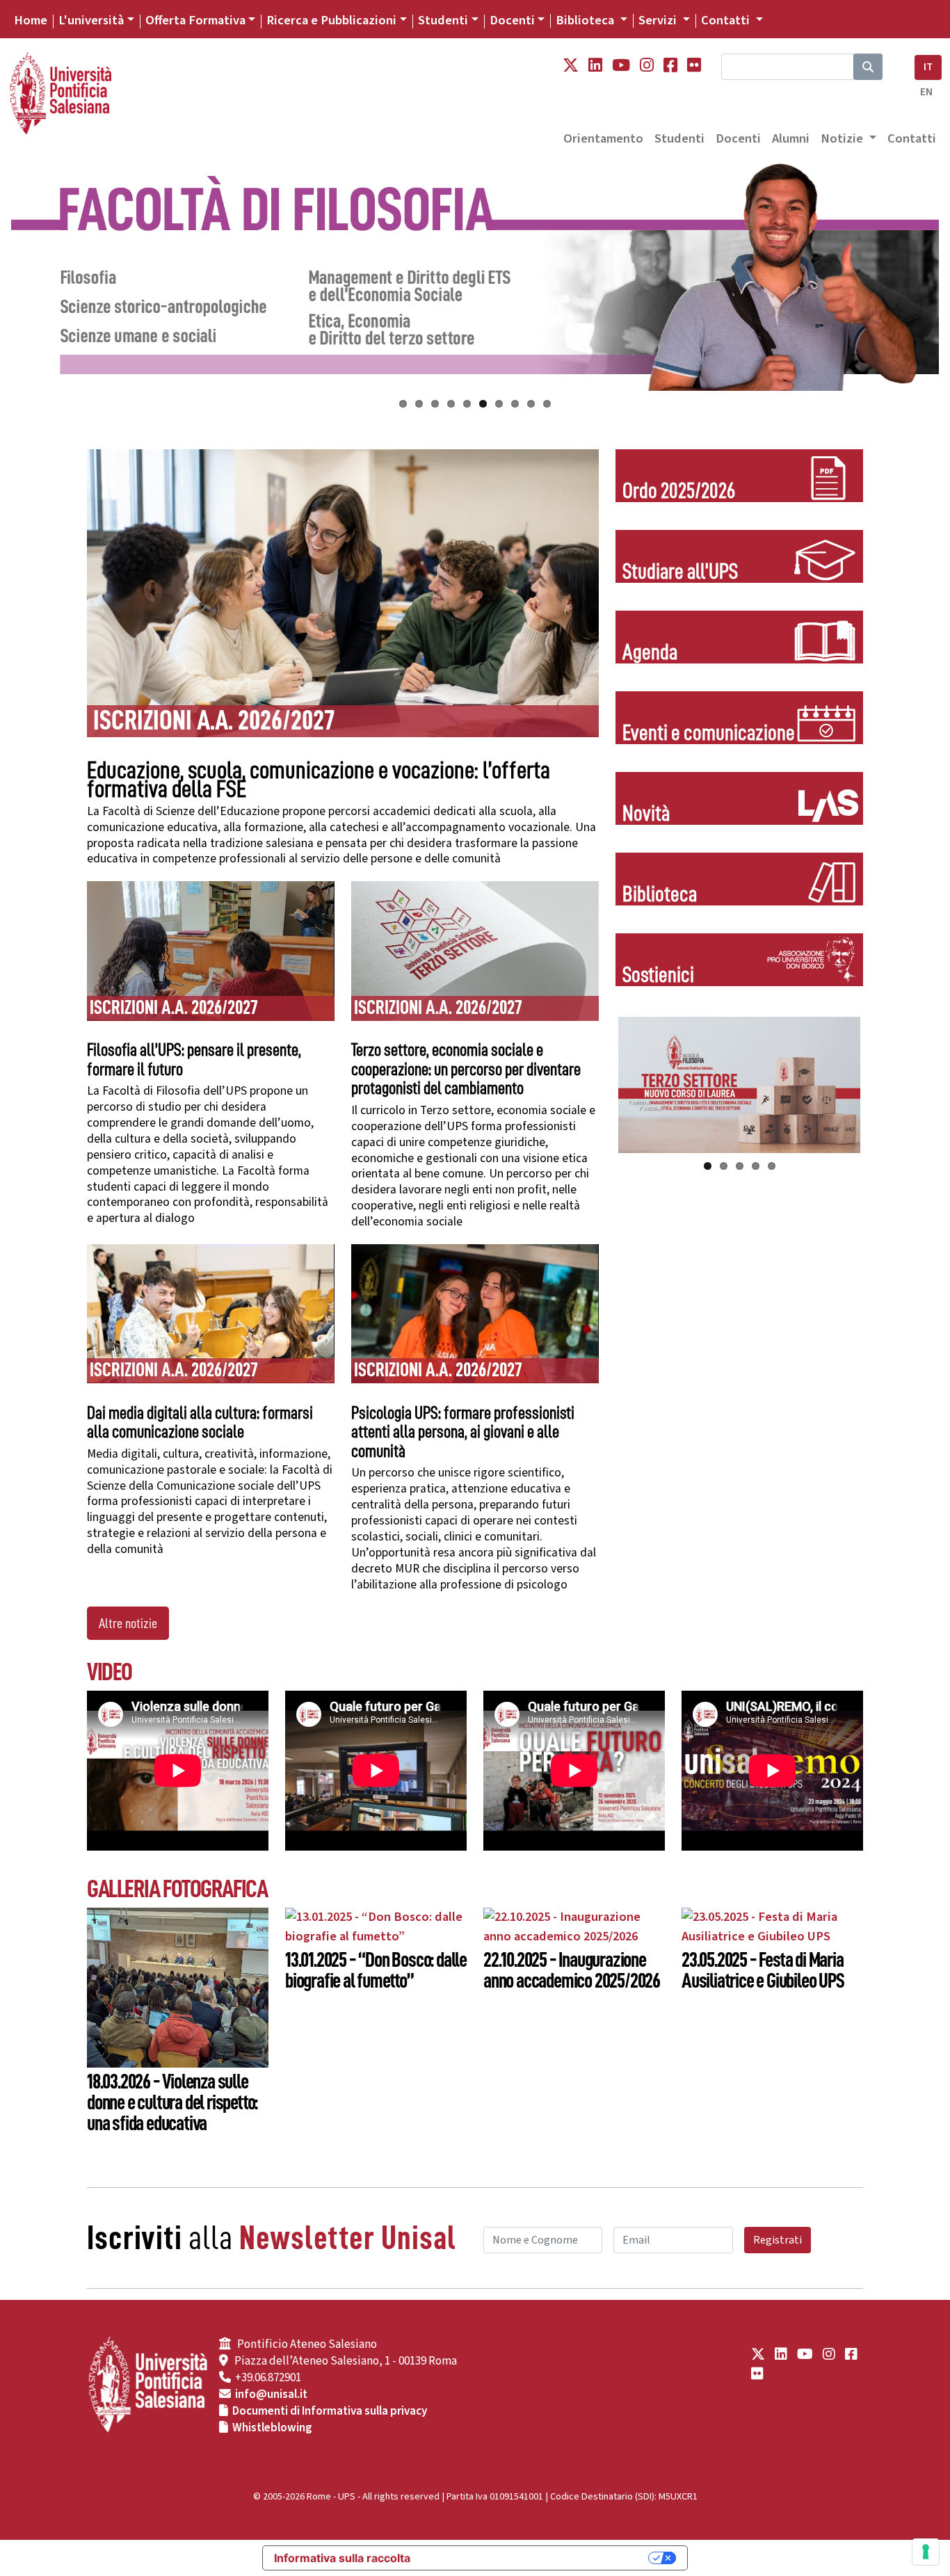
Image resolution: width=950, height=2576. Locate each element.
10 (547, 404)
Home (31, 20)
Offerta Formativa (195, 20)
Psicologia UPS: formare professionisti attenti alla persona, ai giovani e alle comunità (463, 1432)
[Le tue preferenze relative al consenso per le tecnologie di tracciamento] (926, 2552)
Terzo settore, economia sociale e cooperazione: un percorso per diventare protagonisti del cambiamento (466, 1069)
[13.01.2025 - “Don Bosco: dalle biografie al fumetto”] (376, 1926)
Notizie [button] (843, 138)
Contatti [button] (727, 20)
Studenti (443, 20)
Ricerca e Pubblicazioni (331, 20)
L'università (91, 20)
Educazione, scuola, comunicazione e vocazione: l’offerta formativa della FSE (319, 780)
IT (928, 67)
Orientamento (603, 138)
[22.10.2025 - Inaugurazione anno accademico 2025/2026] (574, 1926)
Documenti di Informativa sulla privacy (330, 2411)
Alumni (791, 138)
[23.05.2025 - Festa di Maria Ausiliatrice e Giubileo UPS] (772, 1926)
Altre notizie (128, 1623)
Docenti (512, 20)
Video (110, 1672)
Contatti (912, 138)
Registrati (778, 2240)
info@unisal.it (271, 2394)
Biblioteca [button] (586, 20)
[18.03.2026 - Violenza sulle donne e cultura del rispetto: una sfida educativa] (178, 1986)
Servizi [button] (659, 20)
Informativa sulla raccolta (342, 2558)
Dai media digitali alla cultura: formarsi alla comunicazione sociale (200, 1423)
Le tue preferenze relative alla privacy (536, 2558)
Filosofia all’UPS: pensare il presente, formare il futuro (194, 1060)
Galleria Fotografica (177, 1889)
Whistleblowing (272, 2428)
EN (926, 92)
